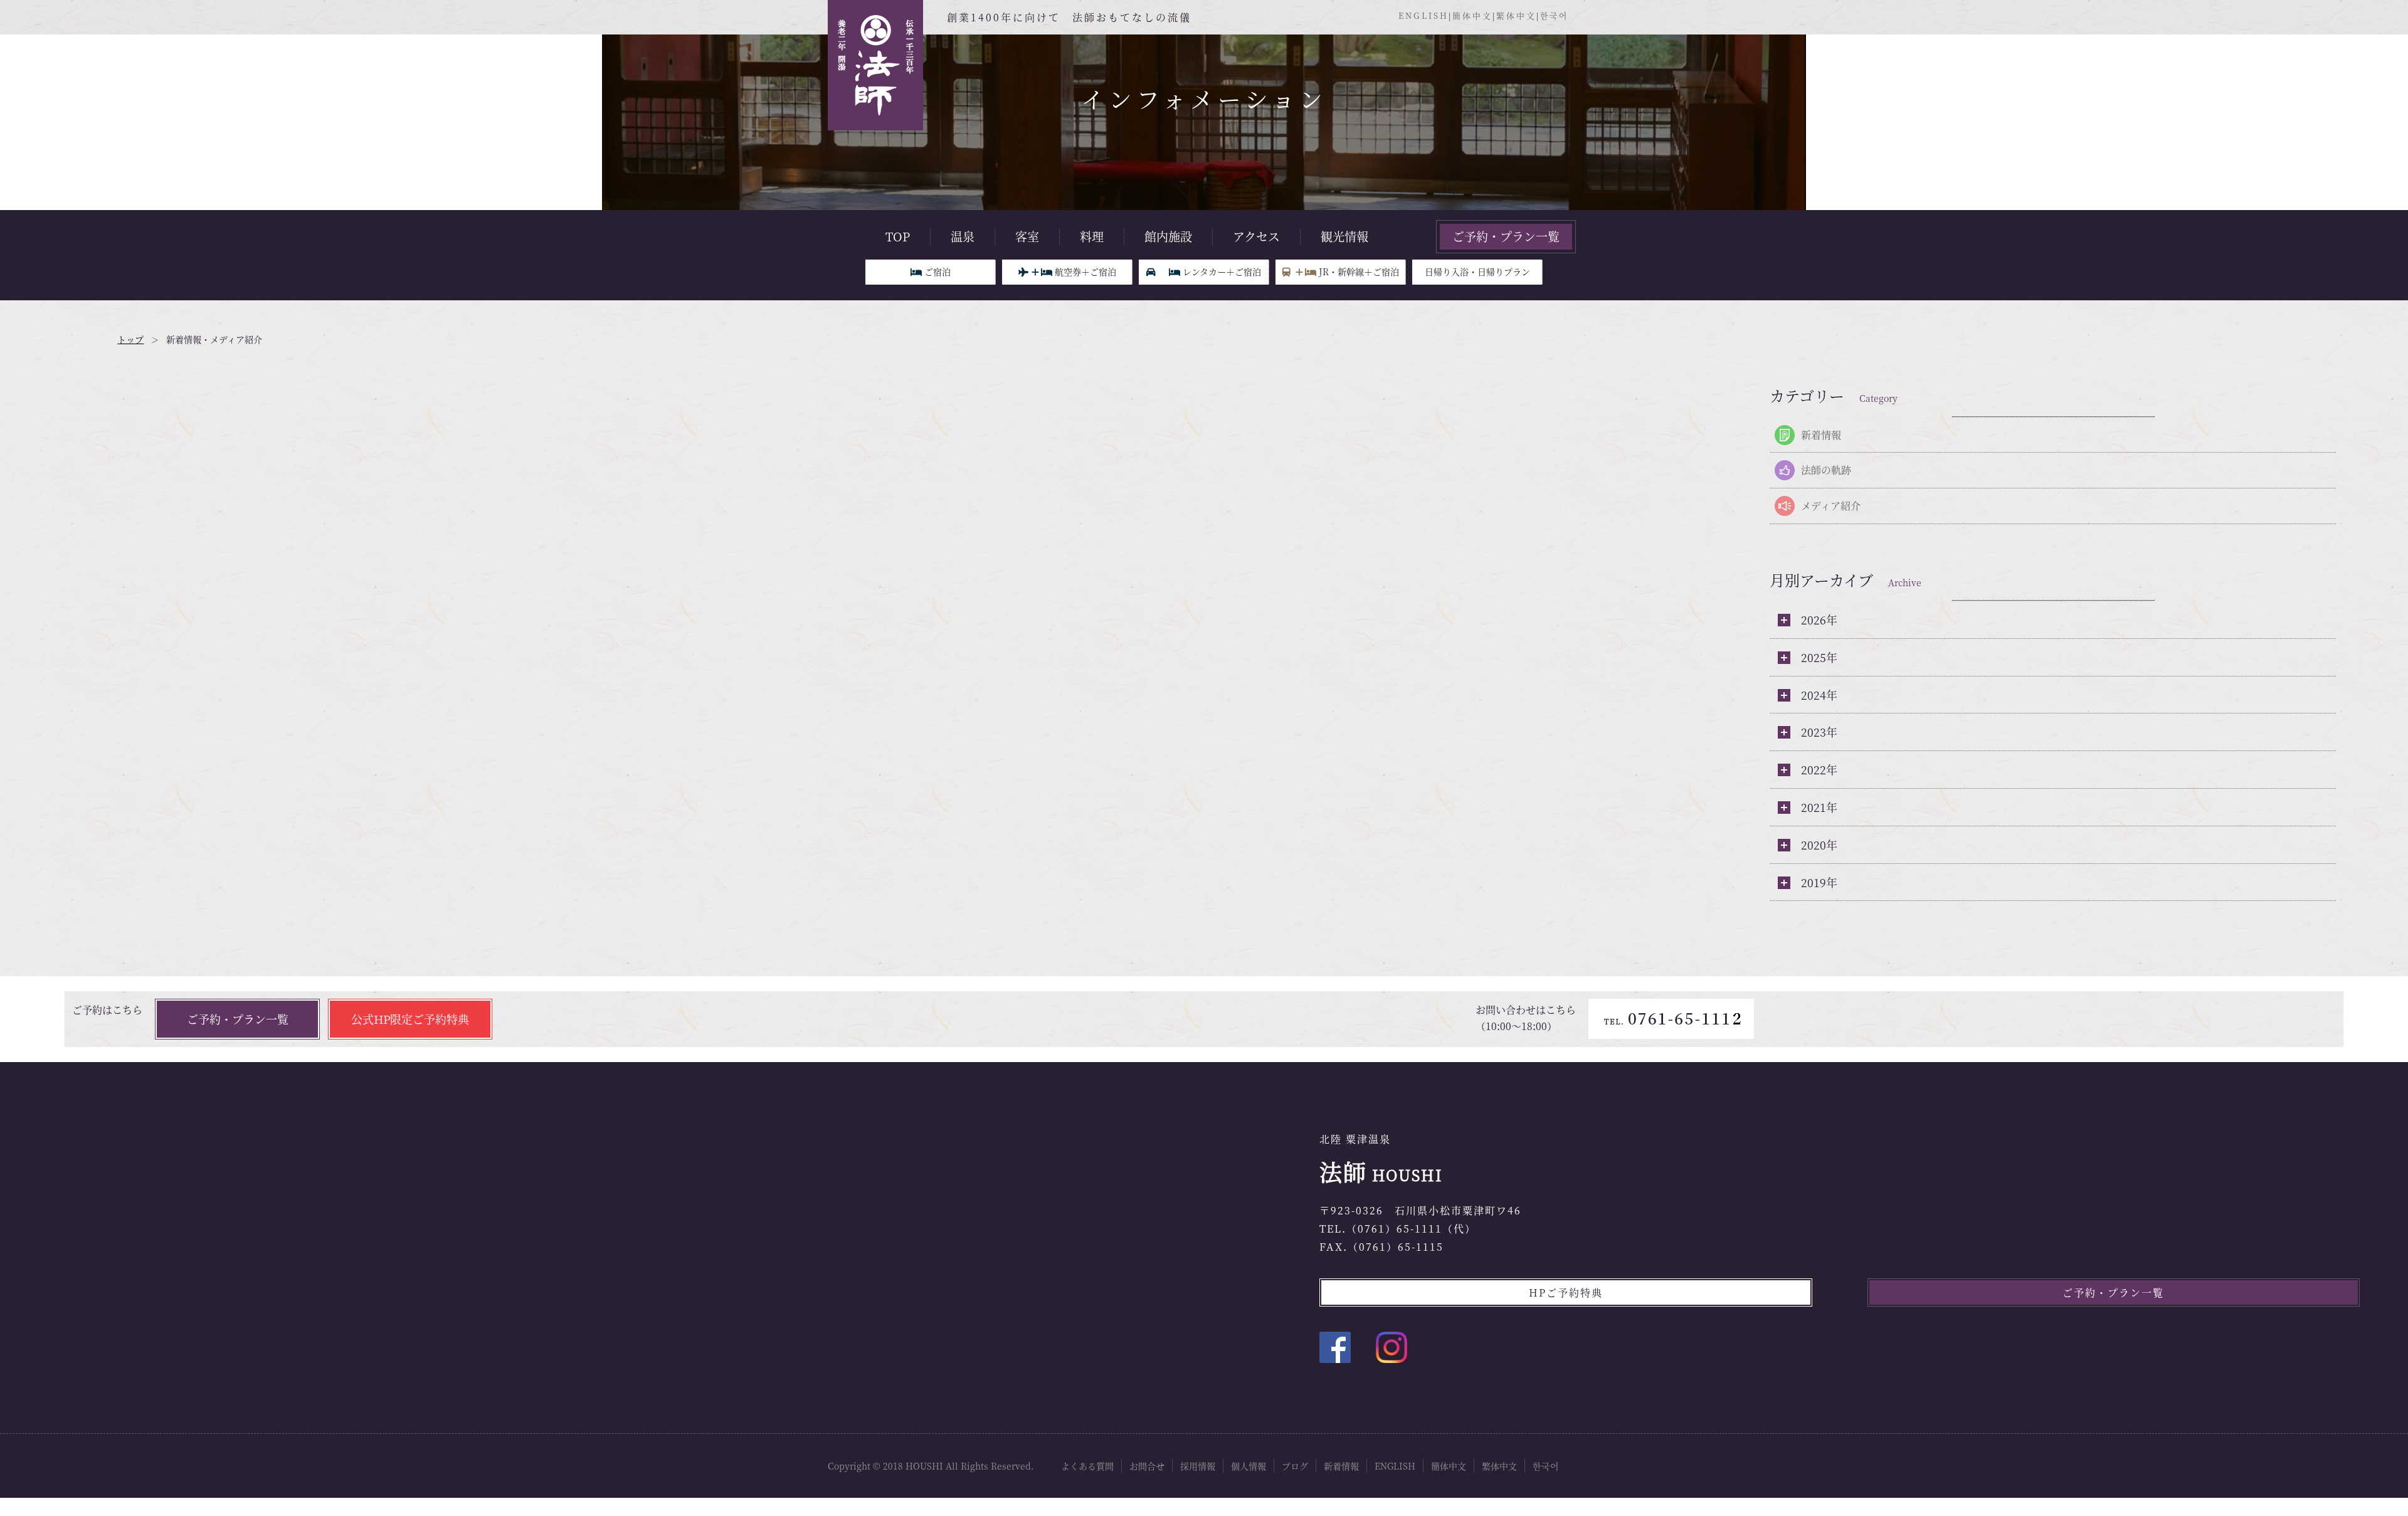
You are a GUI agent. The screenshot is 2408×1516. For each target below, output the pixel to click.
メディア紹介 (1831, 506)
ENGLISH (1423, 15)
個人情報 (1249, 1466)
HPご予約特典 (1566, 1292)
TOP (898, 236)
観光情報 (1344, 236)
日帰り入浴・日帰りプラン (1477, 271)
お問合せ (1147, 1466)
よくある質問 (1087, 1466)
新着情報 (1821, 435)
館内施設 (1168, 236)
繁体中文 (1516, 15)
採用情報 (1198, 1466)
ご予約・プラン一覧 (1506, 236)
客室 (1027, 236)
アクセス (1256, 236)
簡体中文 (1472, 15)
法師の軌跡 (1826, 470)
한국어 (1554, 15)
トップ (130, 339)
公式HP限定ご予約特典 (410, 1019)
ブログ (1295, 1466)
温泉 (963, 236)
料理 (1092, 236)
